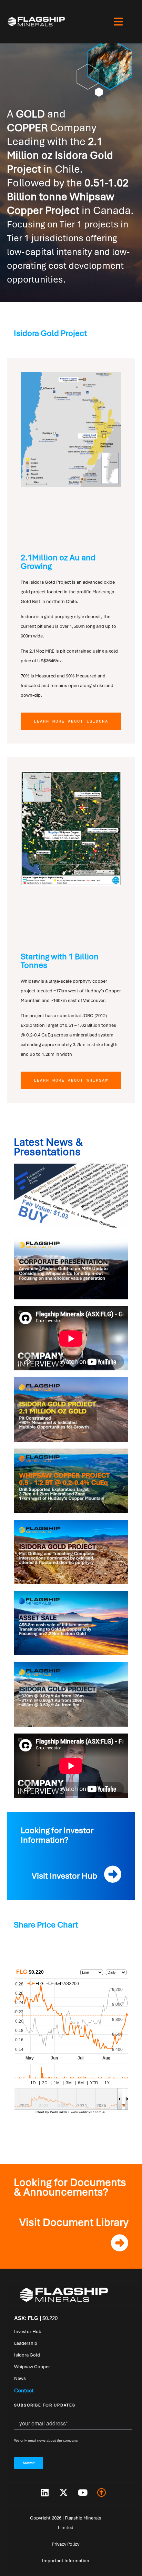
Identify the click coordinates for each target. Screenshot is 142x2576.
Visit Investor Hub (64, 1876)
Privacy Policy (65, 2544)
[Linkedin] (45, 2493)
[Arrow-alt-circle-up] (102, 2493)
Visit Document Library (74, 2222)
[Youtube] (83, 2493)
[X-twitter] (64, 2493)
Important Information (66, 2561)
